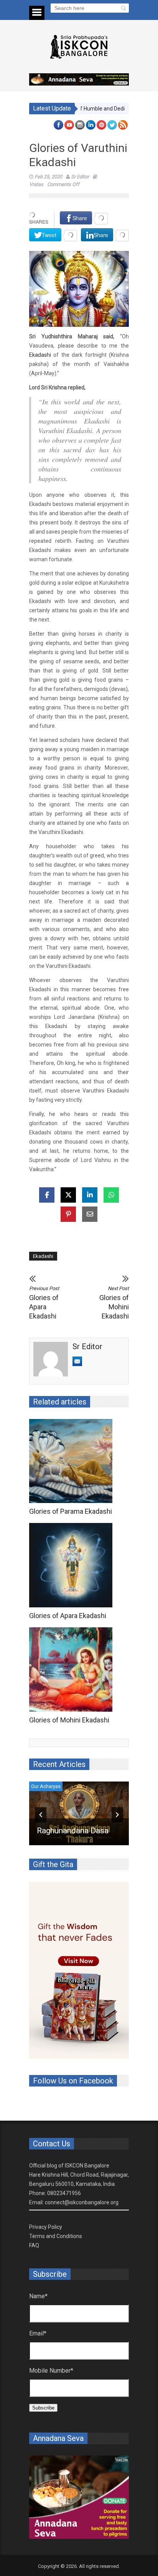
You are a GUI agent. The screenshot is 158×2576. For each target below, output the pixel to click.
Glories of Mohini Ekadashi (114, 1303)
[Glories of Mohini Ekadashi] (73, 1670)
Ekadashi (40, 355)
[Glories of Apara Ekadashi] (73, 1565)
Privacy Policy (46, 2227)
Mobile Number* (51, 2371)
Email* (38, 2333)
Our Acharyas (46, 1786)
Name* (38, 2296)
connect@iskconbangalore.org (82, 2202)
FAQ (34, 2245)
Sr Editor (80, 177)
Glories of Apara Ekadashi (44, 1303)
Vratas (36, 184)
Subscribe (43, 2408)
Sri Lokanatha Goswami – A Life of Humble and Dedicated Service (79, 1821)
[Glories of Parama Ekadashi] (73, 1461)
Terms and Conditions (56, 2236)
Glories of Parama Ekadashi (71, 1511)
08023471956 (64, 2193)
